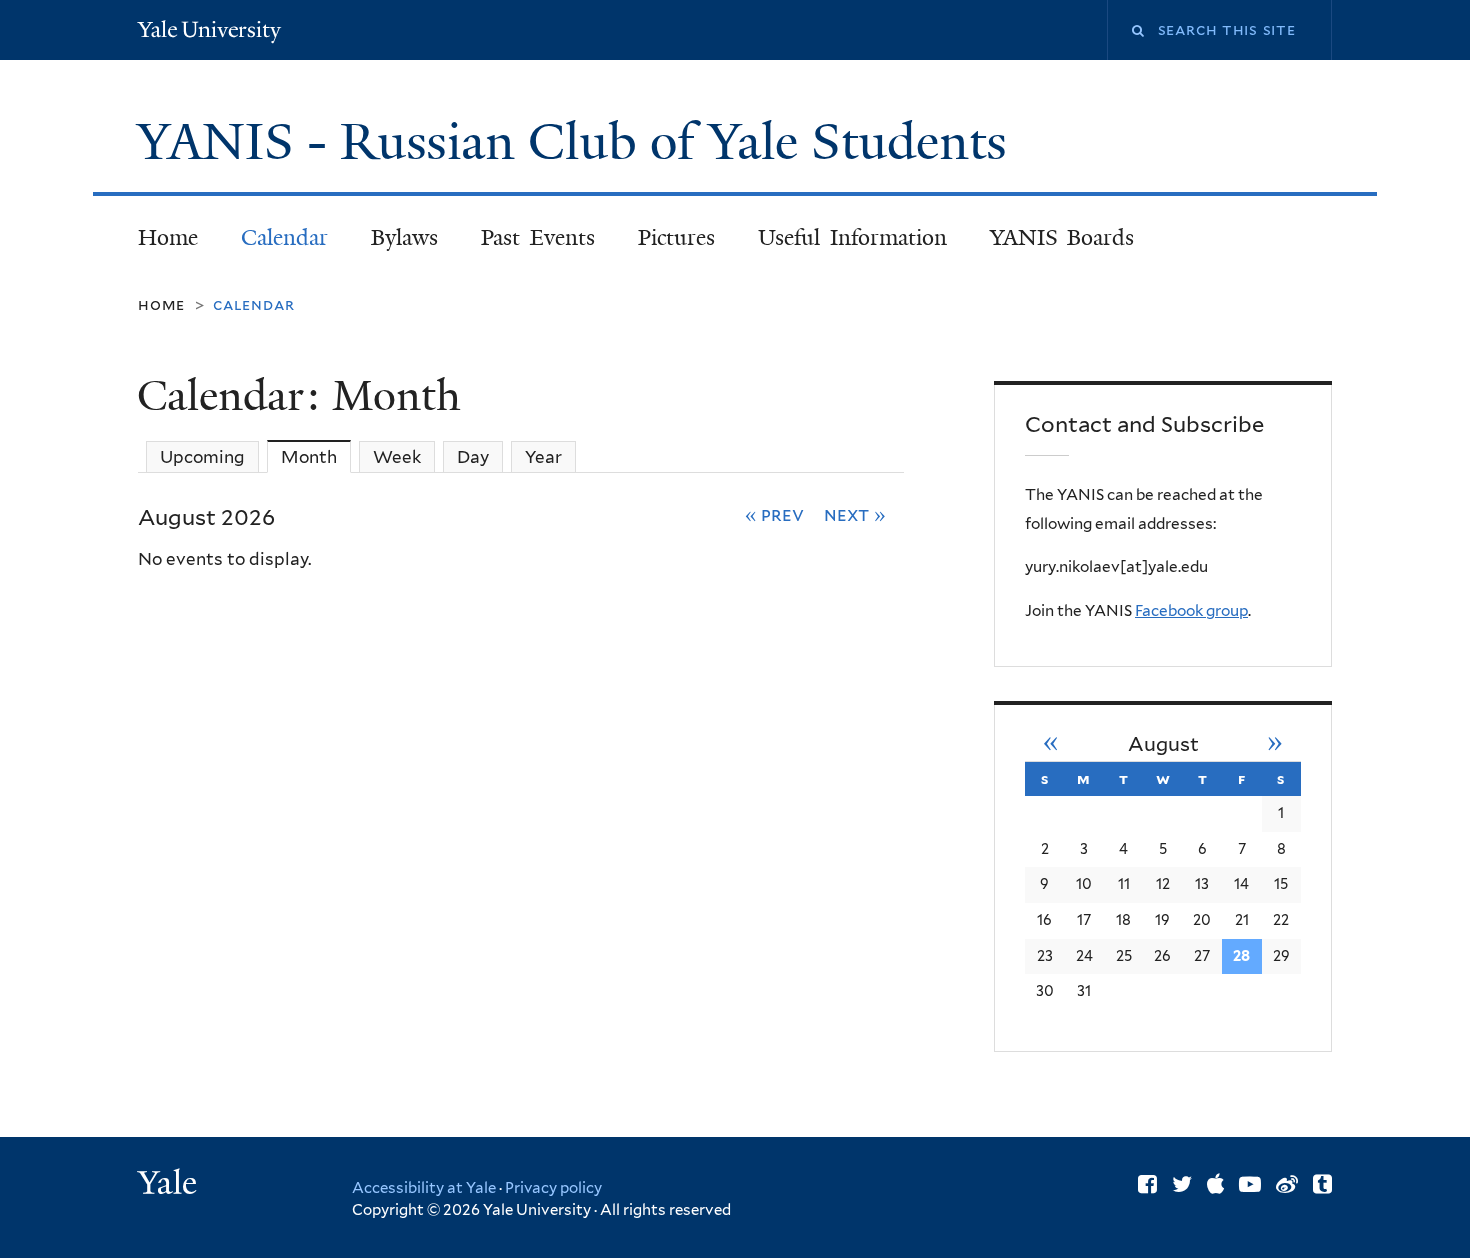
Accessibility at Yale (424, 1188)
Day (473, 457)
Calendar (284, 237)
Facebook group (1191, 610)
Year (543, 457)
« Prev (775, 514)
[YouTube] (1250, 1184)
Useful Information (852, 237)
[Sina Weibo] (1287, 1184)
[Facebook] (1147, 1184)
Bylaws (404, 237)
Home (168, 237)
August (1163, 744)
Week (397, 457)
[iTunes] (1215, 1184)
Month (316, 457)
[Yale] (170, 1185)
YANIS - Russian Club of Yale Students (578, 142)
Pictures (676, 237)
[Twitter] (1182, 1184)
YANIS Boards (1062, 237)
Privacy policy (553, 1188)
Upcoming (202, 457)
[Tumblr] (1322, 1184)
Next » (855, 514)
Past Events (538, 237)
